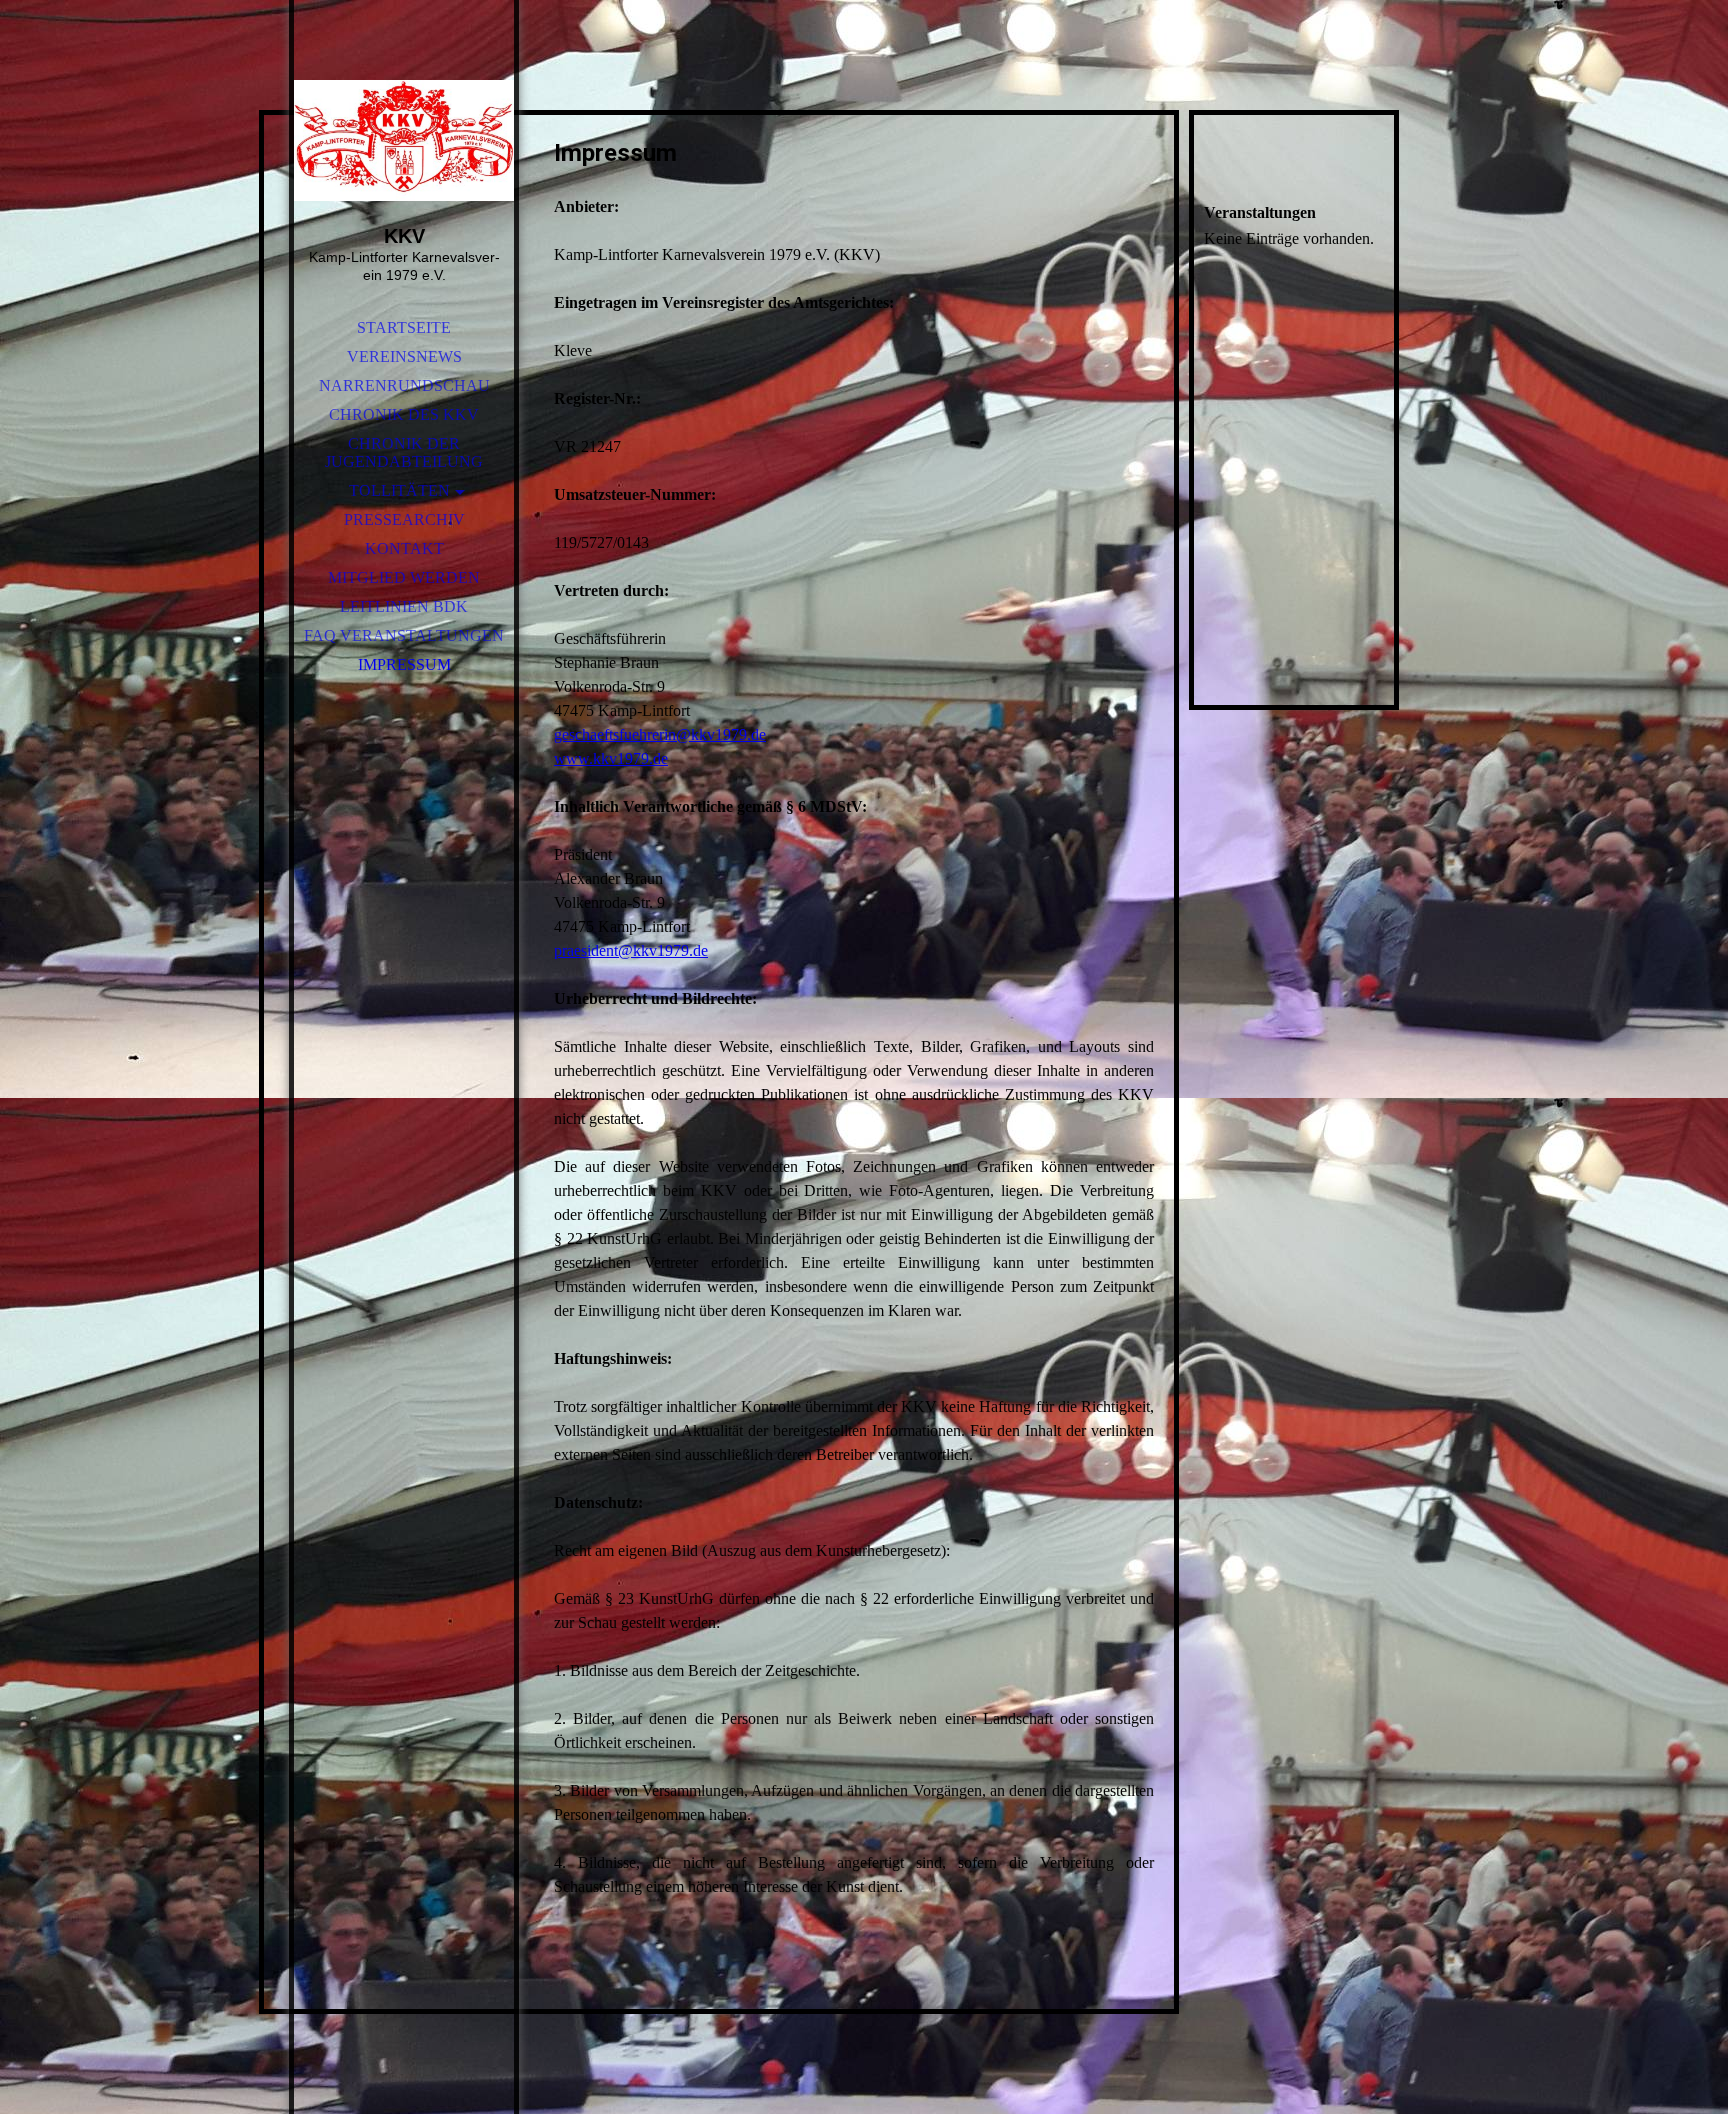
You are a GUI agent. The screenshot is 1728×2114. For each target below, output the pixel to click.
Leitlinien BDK (404, 606)
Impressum (404, 664)
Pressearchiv (404, 519)
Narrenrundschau (404, 385)
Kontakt (404, 548)
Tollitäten (399, 490)
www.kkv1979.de (611, 758)
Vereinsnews (404, 356)
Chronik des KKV (404, 414)
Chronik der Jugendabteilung (404, 452)
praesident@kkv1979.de (631, 950)
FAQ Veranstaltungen (404, 635)
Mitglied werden (404, 577)
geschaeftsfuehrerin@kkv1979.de (660, 734)
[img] (404, 140)
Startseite (404, 327)
